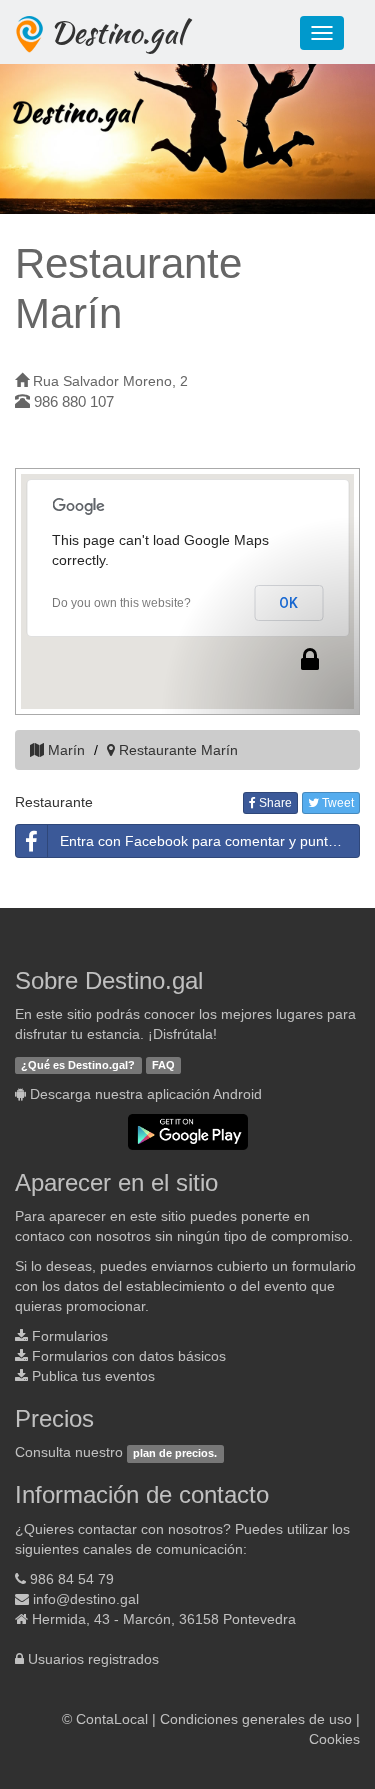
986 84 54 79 (72, 1579)
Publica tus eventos (93, 1376)
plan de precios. (175, 1453)
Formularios (70, 1336)
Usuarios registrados (93, 1659)
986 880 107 (74, 401)
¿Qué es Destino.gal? (78, 1065)
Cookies (334, 1739)
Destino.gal (117, 32)
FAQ (163, 1065)
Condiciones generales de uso (256, 1719)
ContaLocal (112, 1719)
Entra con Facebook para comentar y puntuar (204, 841)
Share (274, 803)
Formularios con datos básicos (129, 1356)
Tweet (336, 803)
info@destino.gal (86, 1599)
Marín (66, 750)
